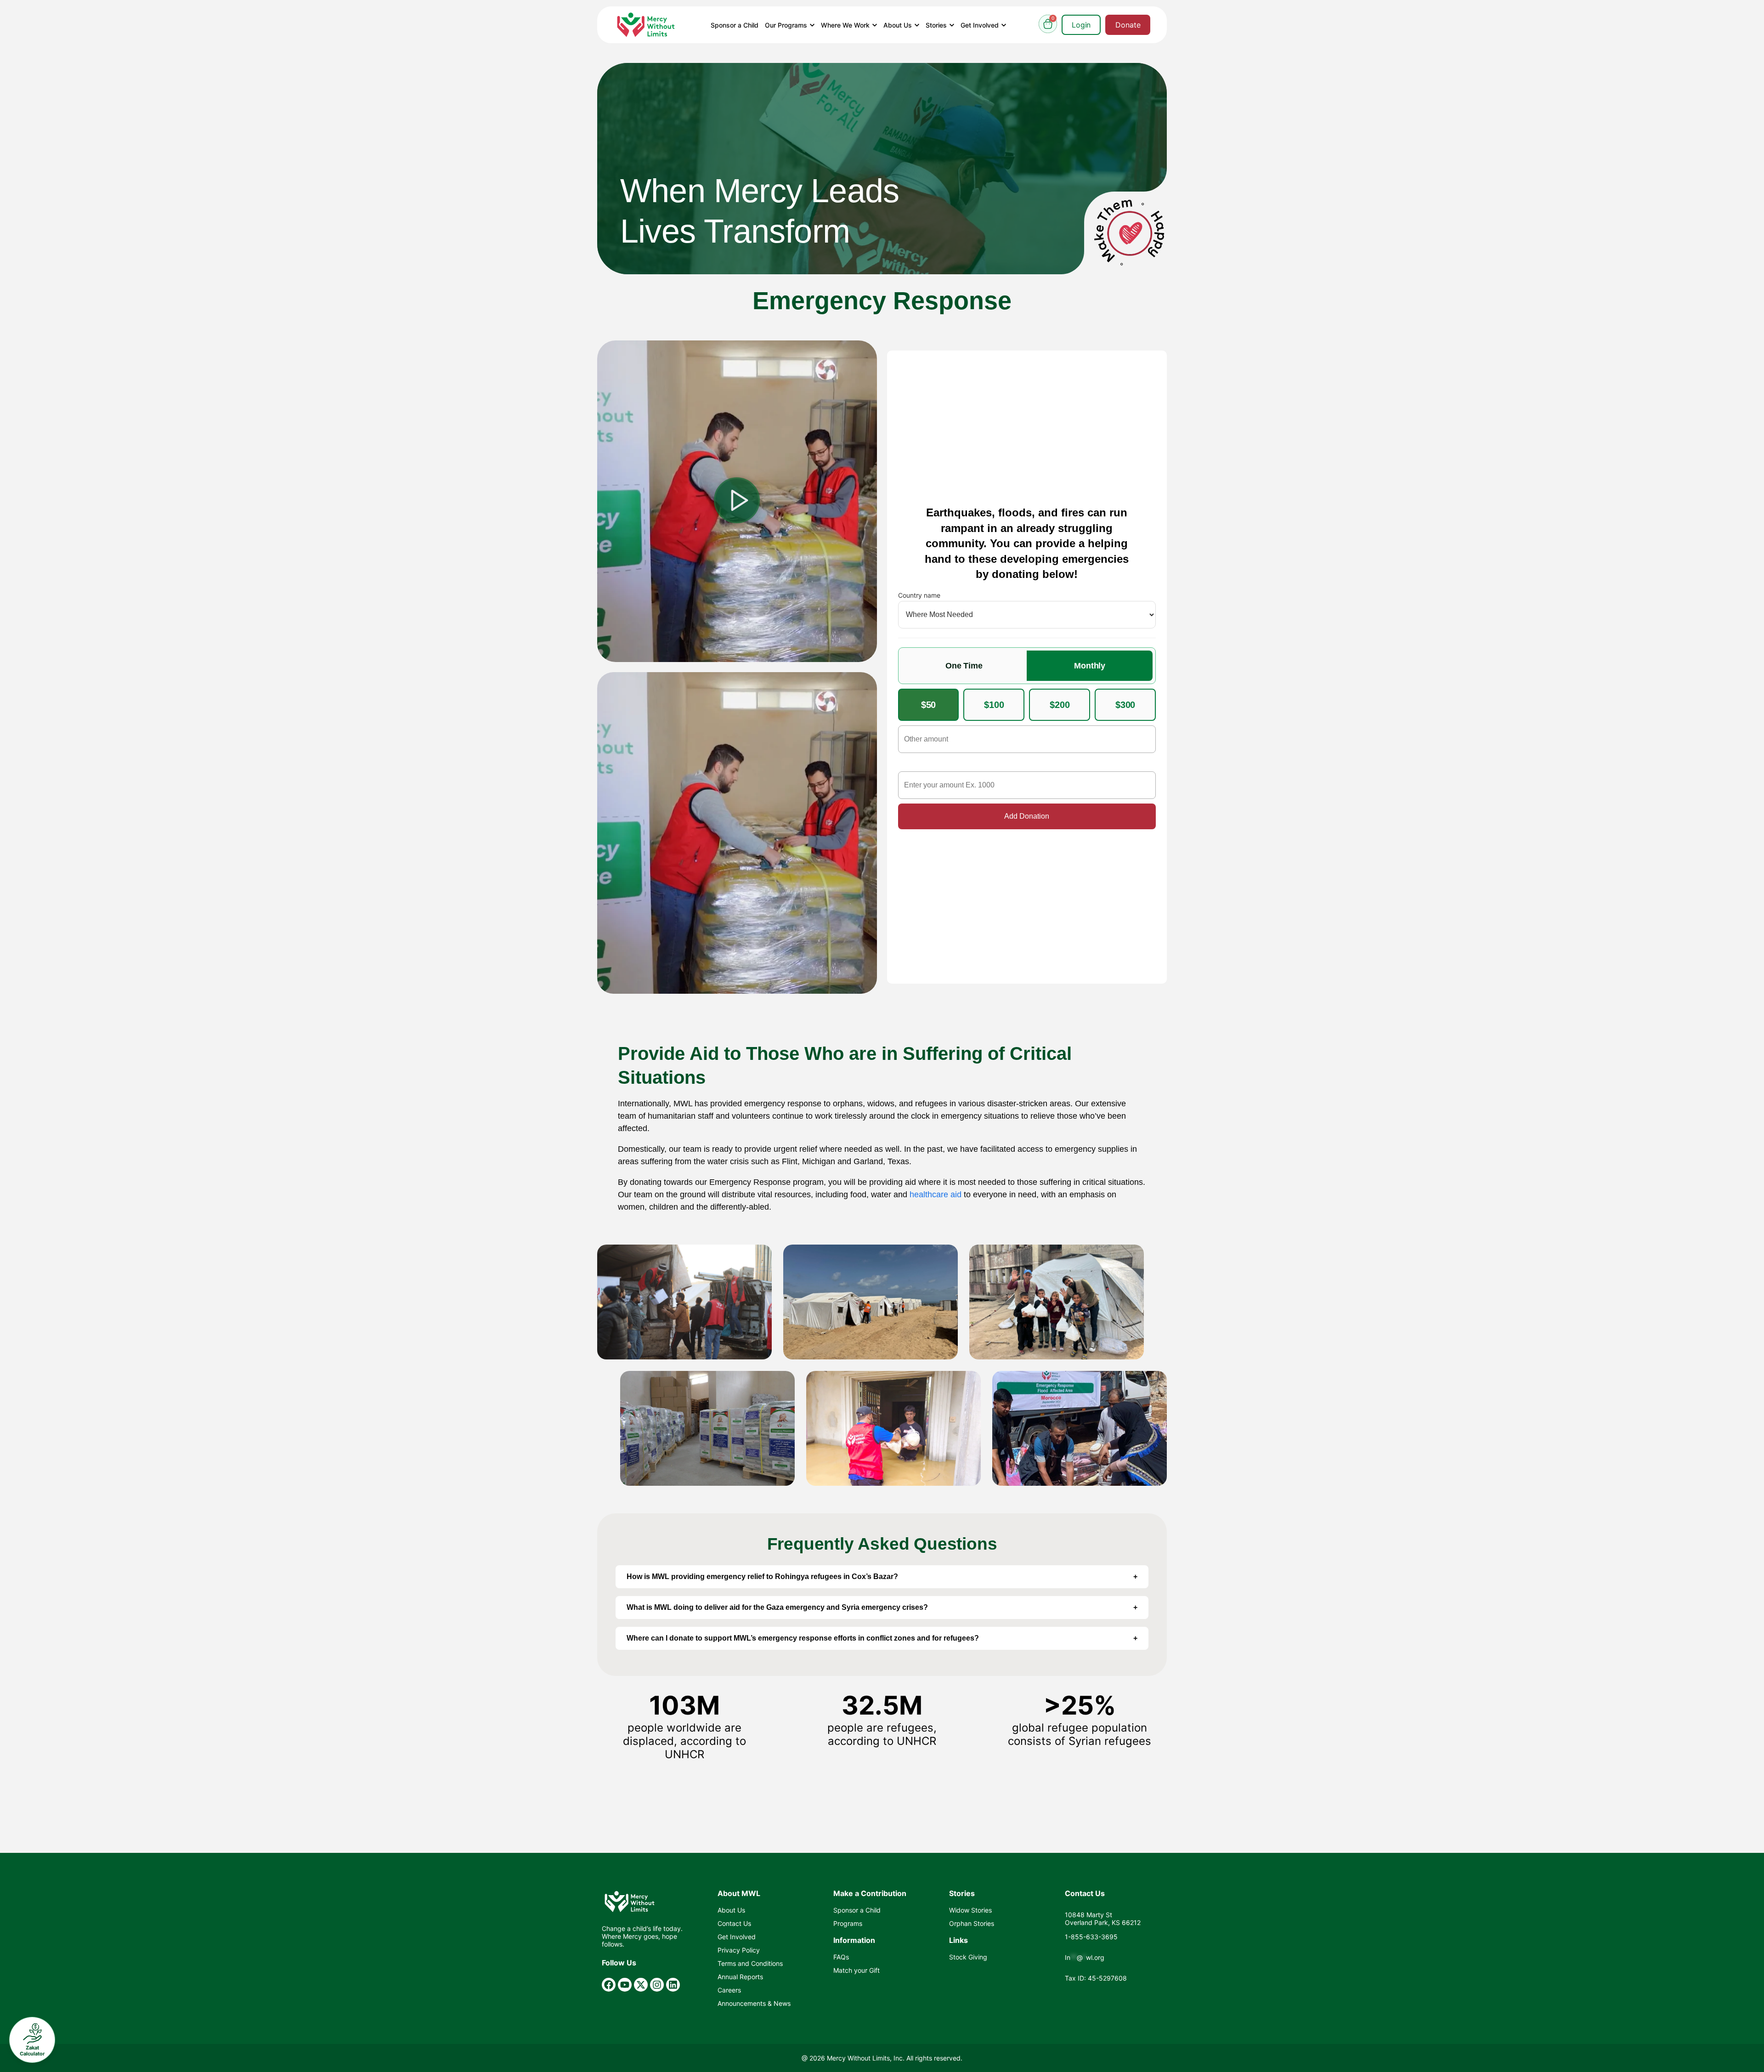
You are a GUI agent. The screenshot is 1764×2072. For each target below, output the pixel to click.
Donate (1128, 25)
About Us (899, 25)
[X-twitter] (641, 1985)
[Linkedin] (673, 1985)
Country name (919, 595)
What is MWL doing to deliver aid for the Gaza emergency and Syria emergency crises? (777, 1607)
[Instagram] (657, 1985)
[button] (737, 501)
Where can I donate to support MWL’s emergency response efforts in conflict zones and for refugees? (803, 1638)
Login (1081, 25)
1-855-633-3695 (1091, 1937)
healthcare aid (936, 1195)
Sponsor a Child (735, 25)
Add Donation (1027, 816)
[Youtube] (625, 1985)
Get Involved (981, 25)
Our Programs (787, 25)
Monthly (1090, 666)
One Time (964, 666)
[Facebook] (609, 1985)
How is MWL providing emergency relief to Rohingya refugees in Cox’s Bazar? (762, 1577)
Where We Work (846, 25)
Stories (937, 25)
